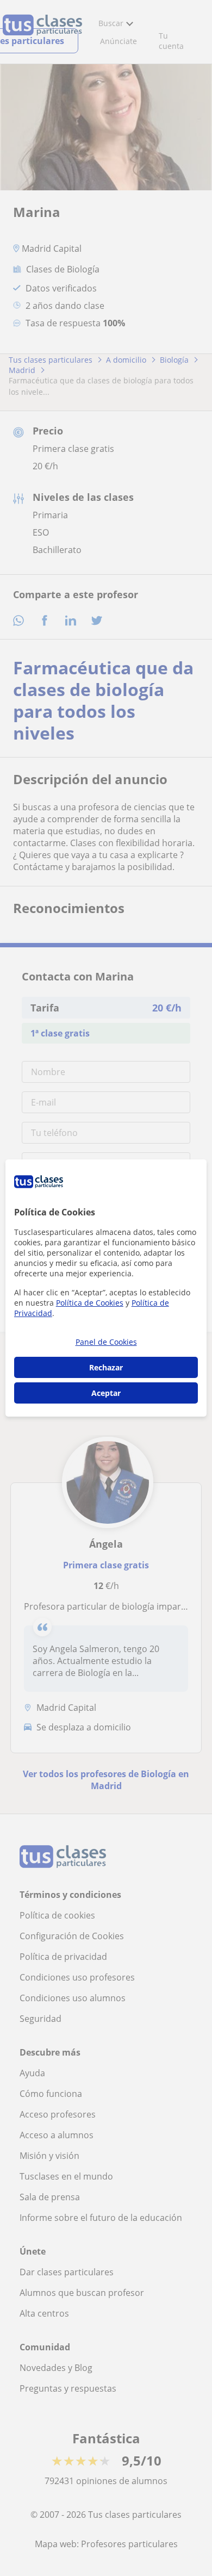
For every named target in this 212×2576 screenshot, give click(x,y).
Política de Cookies (90, 1303)
